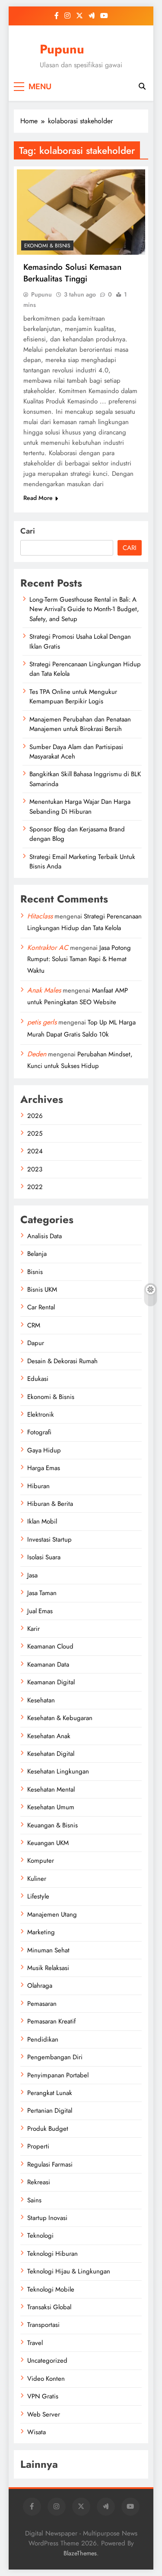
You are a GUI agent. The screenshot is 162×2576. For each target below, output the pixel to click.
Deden (37, 1054)
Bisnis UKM (42, 1290)
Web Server (44, 2414)
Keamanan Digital (51, 1682)
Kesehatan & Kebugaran (60, 1718)
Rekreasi (39, 2182)
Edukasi (38, 1379)
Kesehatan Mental (51, 1789)
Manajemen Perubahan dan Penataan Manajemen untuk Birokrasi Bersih (80, 724)
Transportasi (43, 2325)
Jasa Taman (42, 1593)
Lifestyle (38, 1896)
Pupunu (62, 49)
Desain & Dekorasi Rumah (62, 1361)
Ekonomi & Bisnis (47, 246)
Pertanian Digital (50, 2111)
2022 (35, 1187)
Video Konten (46, 2379)
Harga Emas (44, 1468)
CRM (34, 1325)
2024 (35, 1151)
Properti (38, 2146)
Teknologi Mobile (51, 2289)
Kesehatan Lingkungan (58, 1771)
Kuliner (37, 1879)
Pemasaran (42, 2004)
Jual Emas (40, 1611)
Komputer (41, 1861)
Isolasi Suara (44, 1557)
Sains (34, 2200)
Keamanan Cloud (50, 1646)
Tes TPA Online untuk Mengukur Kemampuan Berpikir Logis (73, 696)
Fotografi (39, 1432)
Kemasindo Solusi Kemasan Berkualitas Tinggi (72, 273)
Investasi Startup (49, 1539)
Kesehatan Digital (51, 1754)
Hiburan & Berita (50, 1504)
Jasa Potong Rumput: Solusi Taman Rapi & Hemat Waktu (79, 959)
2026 (35, 1116)
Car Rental (41, 1307)
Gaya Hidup (44, 1450)
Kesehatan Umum (51, 1807)
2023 (35, 1169)
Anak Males (44, 990)
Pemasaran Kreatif (51, 2021)
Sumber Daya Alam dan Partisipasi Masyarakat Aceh (76, 752)
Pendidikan (43, 2039)
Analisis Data (44, 1236)
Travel (35, 2343)
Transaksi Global (49, 2307)
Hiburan (38, 1486)
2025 (35, 1133)
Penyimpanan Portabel (58, 2075)
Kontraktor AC (48, 948)
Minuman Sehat (48, 1950)
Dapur (36, 1343)
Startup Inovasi (47, 2218)
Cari (28, 531)
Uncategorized (47, 2361)
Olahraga (40, 1986)
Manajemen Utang (52, 1914)
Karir (33, 1629)
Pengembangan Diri (55, 2057)
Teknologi (40, 2236)
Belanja (37, 1254)
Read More (38, 498)
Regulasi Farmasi (50, 2164)
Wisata (37, 2432)
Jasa (32, 1575)
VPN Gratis (43, 2396)
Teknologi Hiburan (52, 2254)
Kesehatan (41, 1700)
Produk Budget (48, 2129)
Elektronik (41, 1414)
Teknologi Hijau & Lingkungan (69, 2271)
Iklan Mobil (42, 1521)
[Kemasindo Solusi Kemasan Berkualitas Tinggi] (81, 212)
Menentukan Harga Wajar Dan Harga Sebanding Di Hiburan (80, 806)
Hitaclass (40, 916)
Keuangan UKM (48, 1843)
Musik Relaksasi (48, 1968)
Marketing (41, 1932)
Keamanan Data (48, 1664)
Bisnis (35, 1272)
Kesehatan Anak (49, 1736)
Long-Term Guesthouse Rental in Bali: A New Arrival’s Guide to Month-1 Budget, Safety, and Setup (84, 609)
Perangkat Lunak (50, 2093)
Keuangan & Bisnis (52, 1825)
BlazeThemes (80, 2553)
